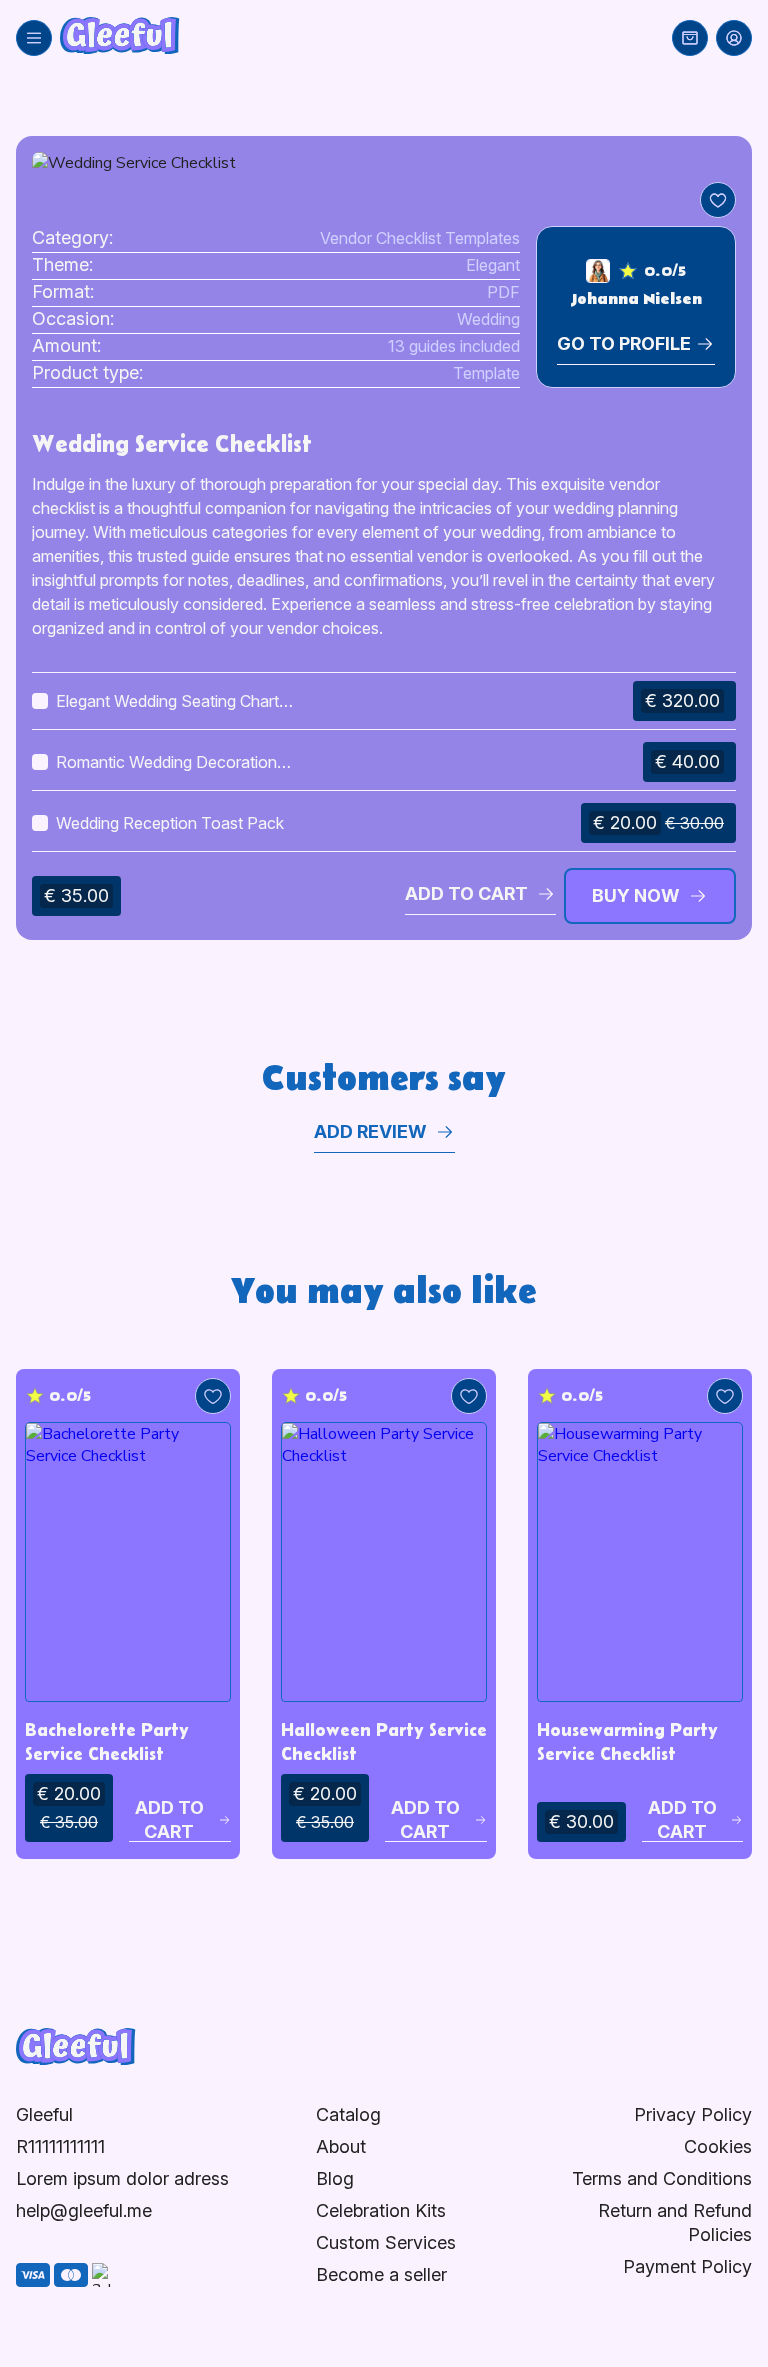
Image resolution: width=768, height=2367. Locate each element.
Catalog (348, 2114)
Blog (335, 2178)
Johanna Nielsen (636, 299)
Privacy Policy (693, 2114)
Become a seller (381, 2274)
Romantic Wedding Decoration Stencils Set (166, 763)
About (341, 2146)
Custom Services (386, 2242)
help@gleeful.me (84, 2210)
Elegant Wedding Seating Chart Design (167, 702)
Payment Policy (687, 2266)
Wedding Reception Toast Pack (170, 823)
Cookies (718, 2146)
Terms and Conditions (662, 2178)
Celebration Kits (381, 2210)
